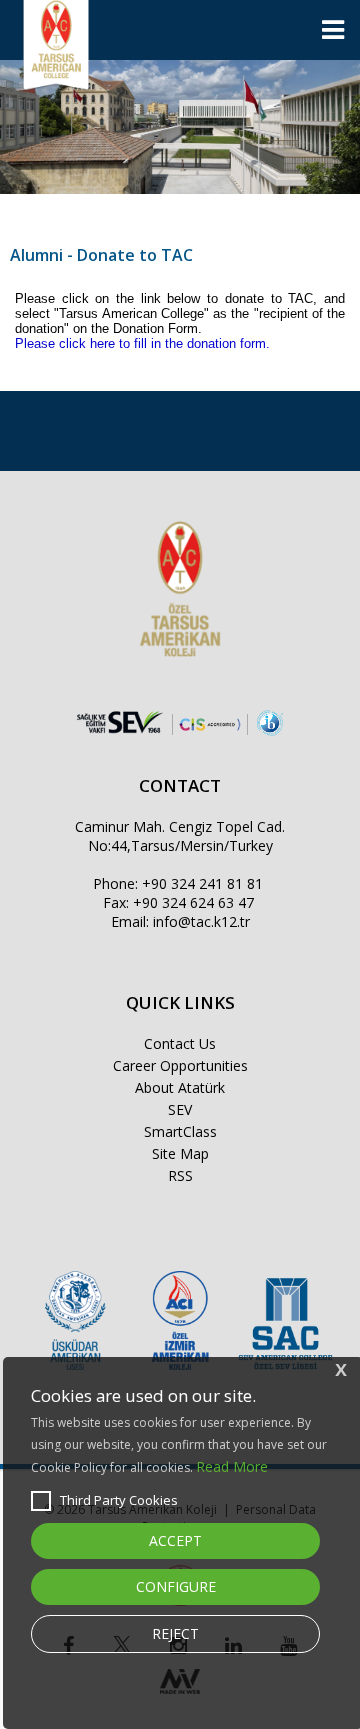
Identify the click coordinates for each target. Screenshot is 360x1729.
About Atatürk (180, 1087)
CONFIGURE (176, 1586)
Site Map (180, 1153)
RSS (180, 1175)
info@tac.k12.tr (201, 921)
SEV (180, 1109)
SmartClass (180, 1131)
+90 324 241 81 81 (202, 883)
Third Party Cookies (119, 1500)
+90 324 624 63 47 (193, 902)
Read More (232, 1466)
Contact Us (180, 1043)
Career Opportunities (180, 1065)
